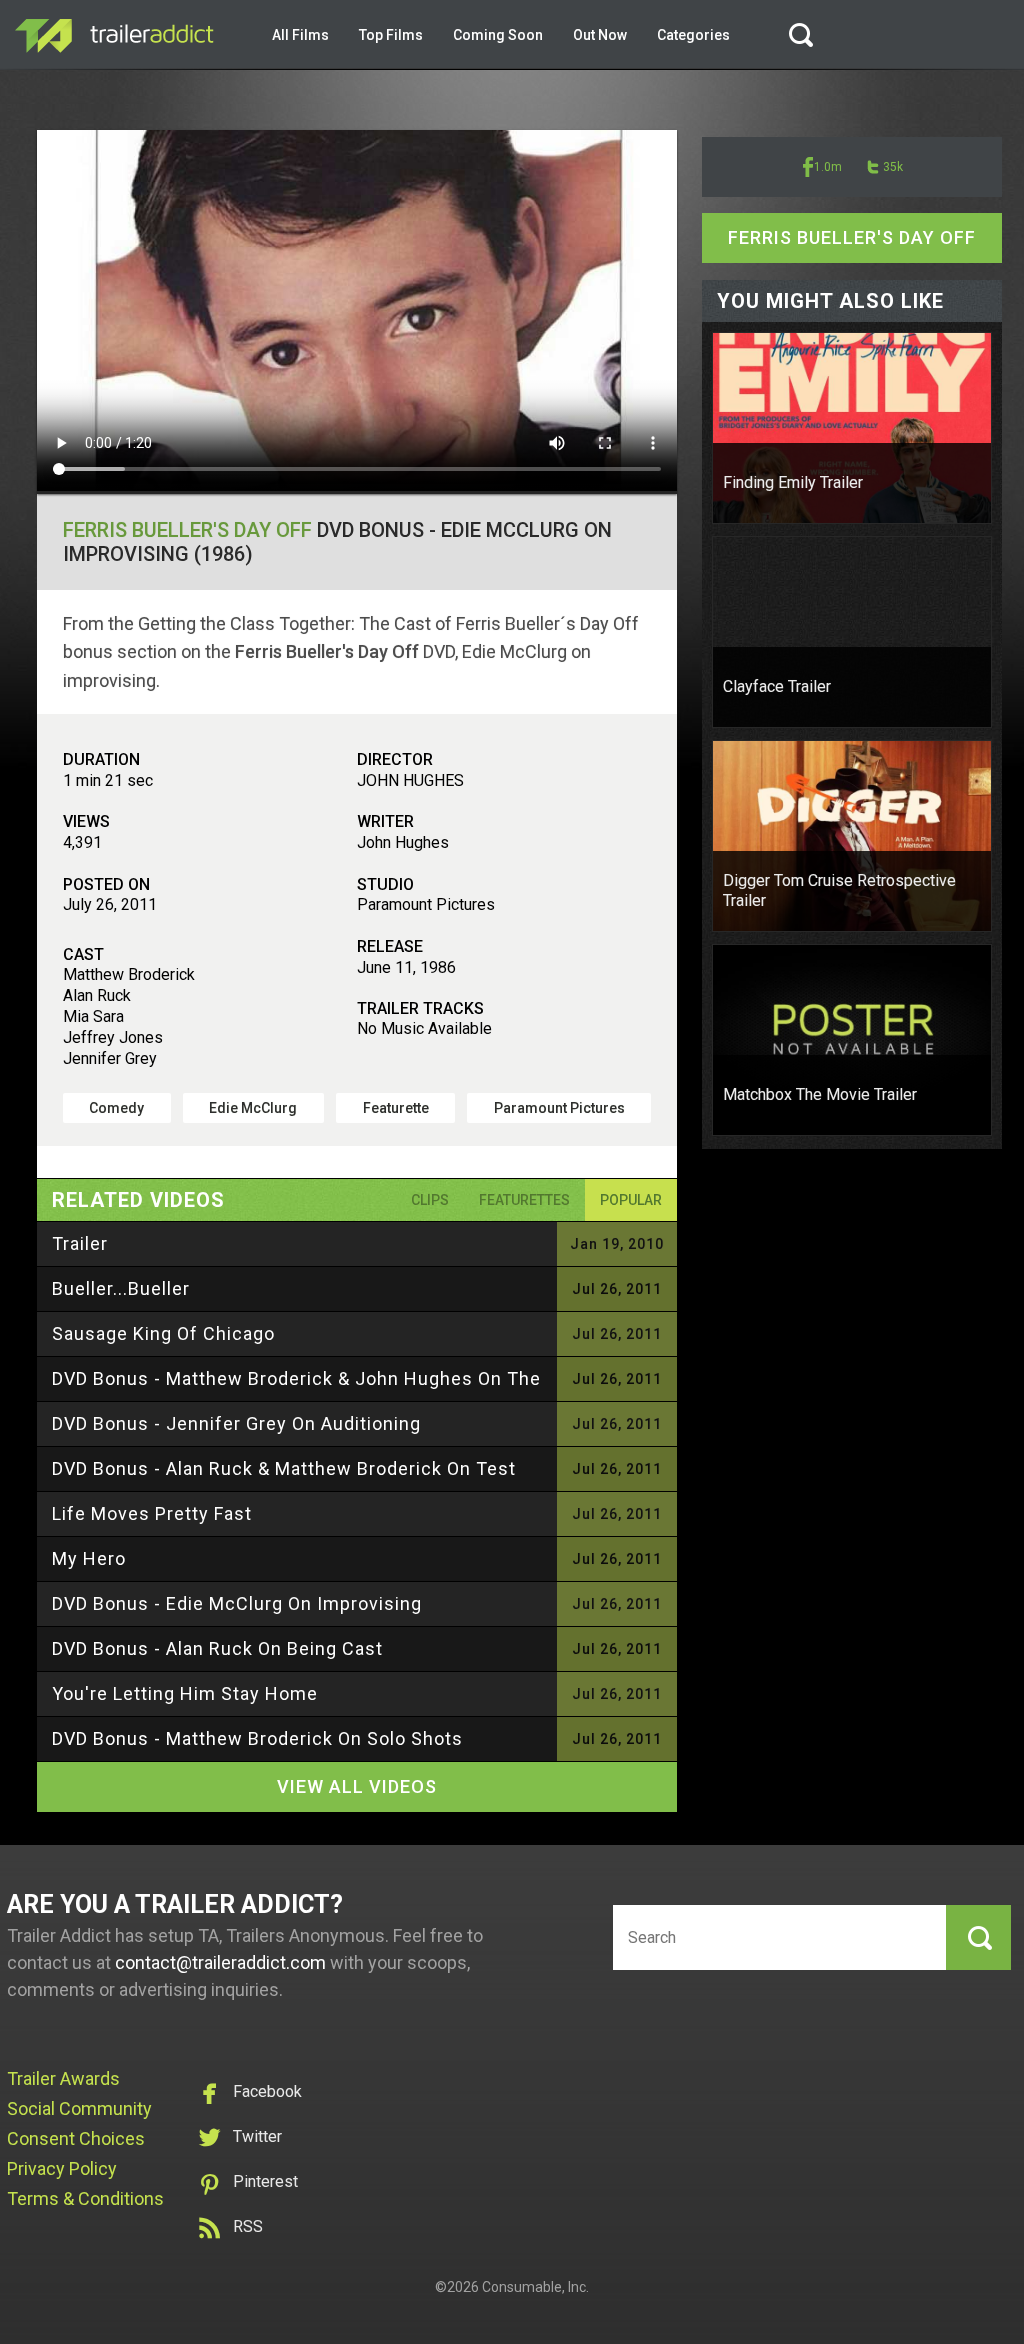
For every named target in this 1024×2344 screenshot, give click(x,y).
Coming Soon (498, 35)
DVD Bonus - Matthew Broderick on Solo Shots (257, 1738)
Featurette (396, 1108)
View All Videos (357, 1786)
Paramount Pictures (559, 1108)
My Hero (89, 1558)
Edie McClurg (253, 1108)
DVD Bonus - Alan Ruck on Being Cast (217, 1648)
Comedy (116, 1108)
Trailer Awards (63, 2078)
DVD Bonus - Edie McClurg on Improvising (237, 1603)
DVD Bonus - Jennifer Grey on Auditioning (236, 1423)
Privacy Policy (62, 2168)
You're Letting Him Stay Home (185, 1693)
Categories (693, 35)
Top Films (391, 35)
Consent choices (76, 2138)
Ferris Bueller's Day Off (187, 530)
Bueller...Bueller (121, 1288)
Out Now (600, 35)
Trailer (80, 1243)
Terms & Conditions (85, 2198)
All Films (300, 35)
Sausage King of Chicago (163, 1333)
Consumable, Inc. (535, 2287)
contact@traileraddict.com (220, 1962)
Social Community (79, 2108)
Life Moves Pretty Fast (152, 1513)
